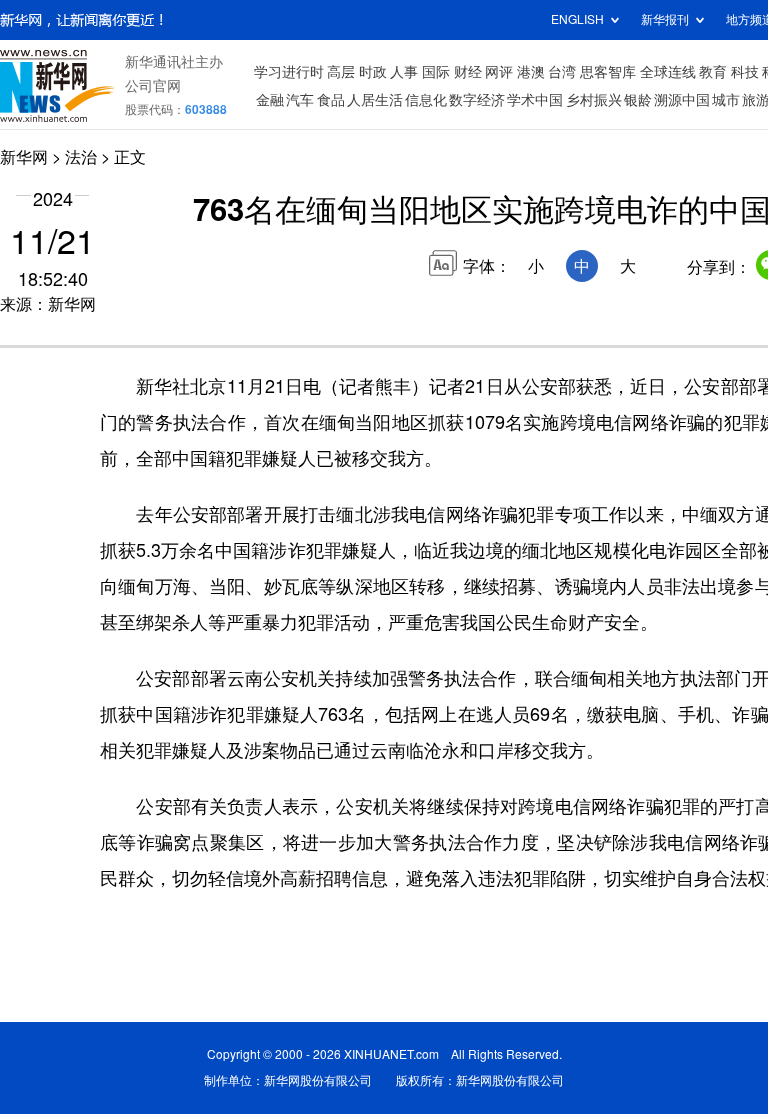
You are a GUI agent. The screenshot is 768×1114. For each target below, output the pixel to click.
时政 (373, 72)
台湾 (562, 72)
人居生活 (375, 100)
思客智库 (608, 72)
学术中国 (535, 100)
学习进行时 (289, 72)
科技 (745, 72)
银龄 (638, 100)
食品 (331, 100)
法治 (81, 157)
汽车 (300, 100)
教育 (713, 72)
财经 (468, 72)
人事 (404, 72)
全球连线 (668, 72)
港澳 (531, 72)
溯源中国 (682, 100)
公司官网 (153, 86)
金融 (270, 100)
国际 (436, 72)
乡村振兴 (594, 100)
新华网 (24, 157)
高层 (341, 72)
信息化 (426, 100)
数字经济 (477, 100)
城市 (726, 100)
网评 (499, 72)
